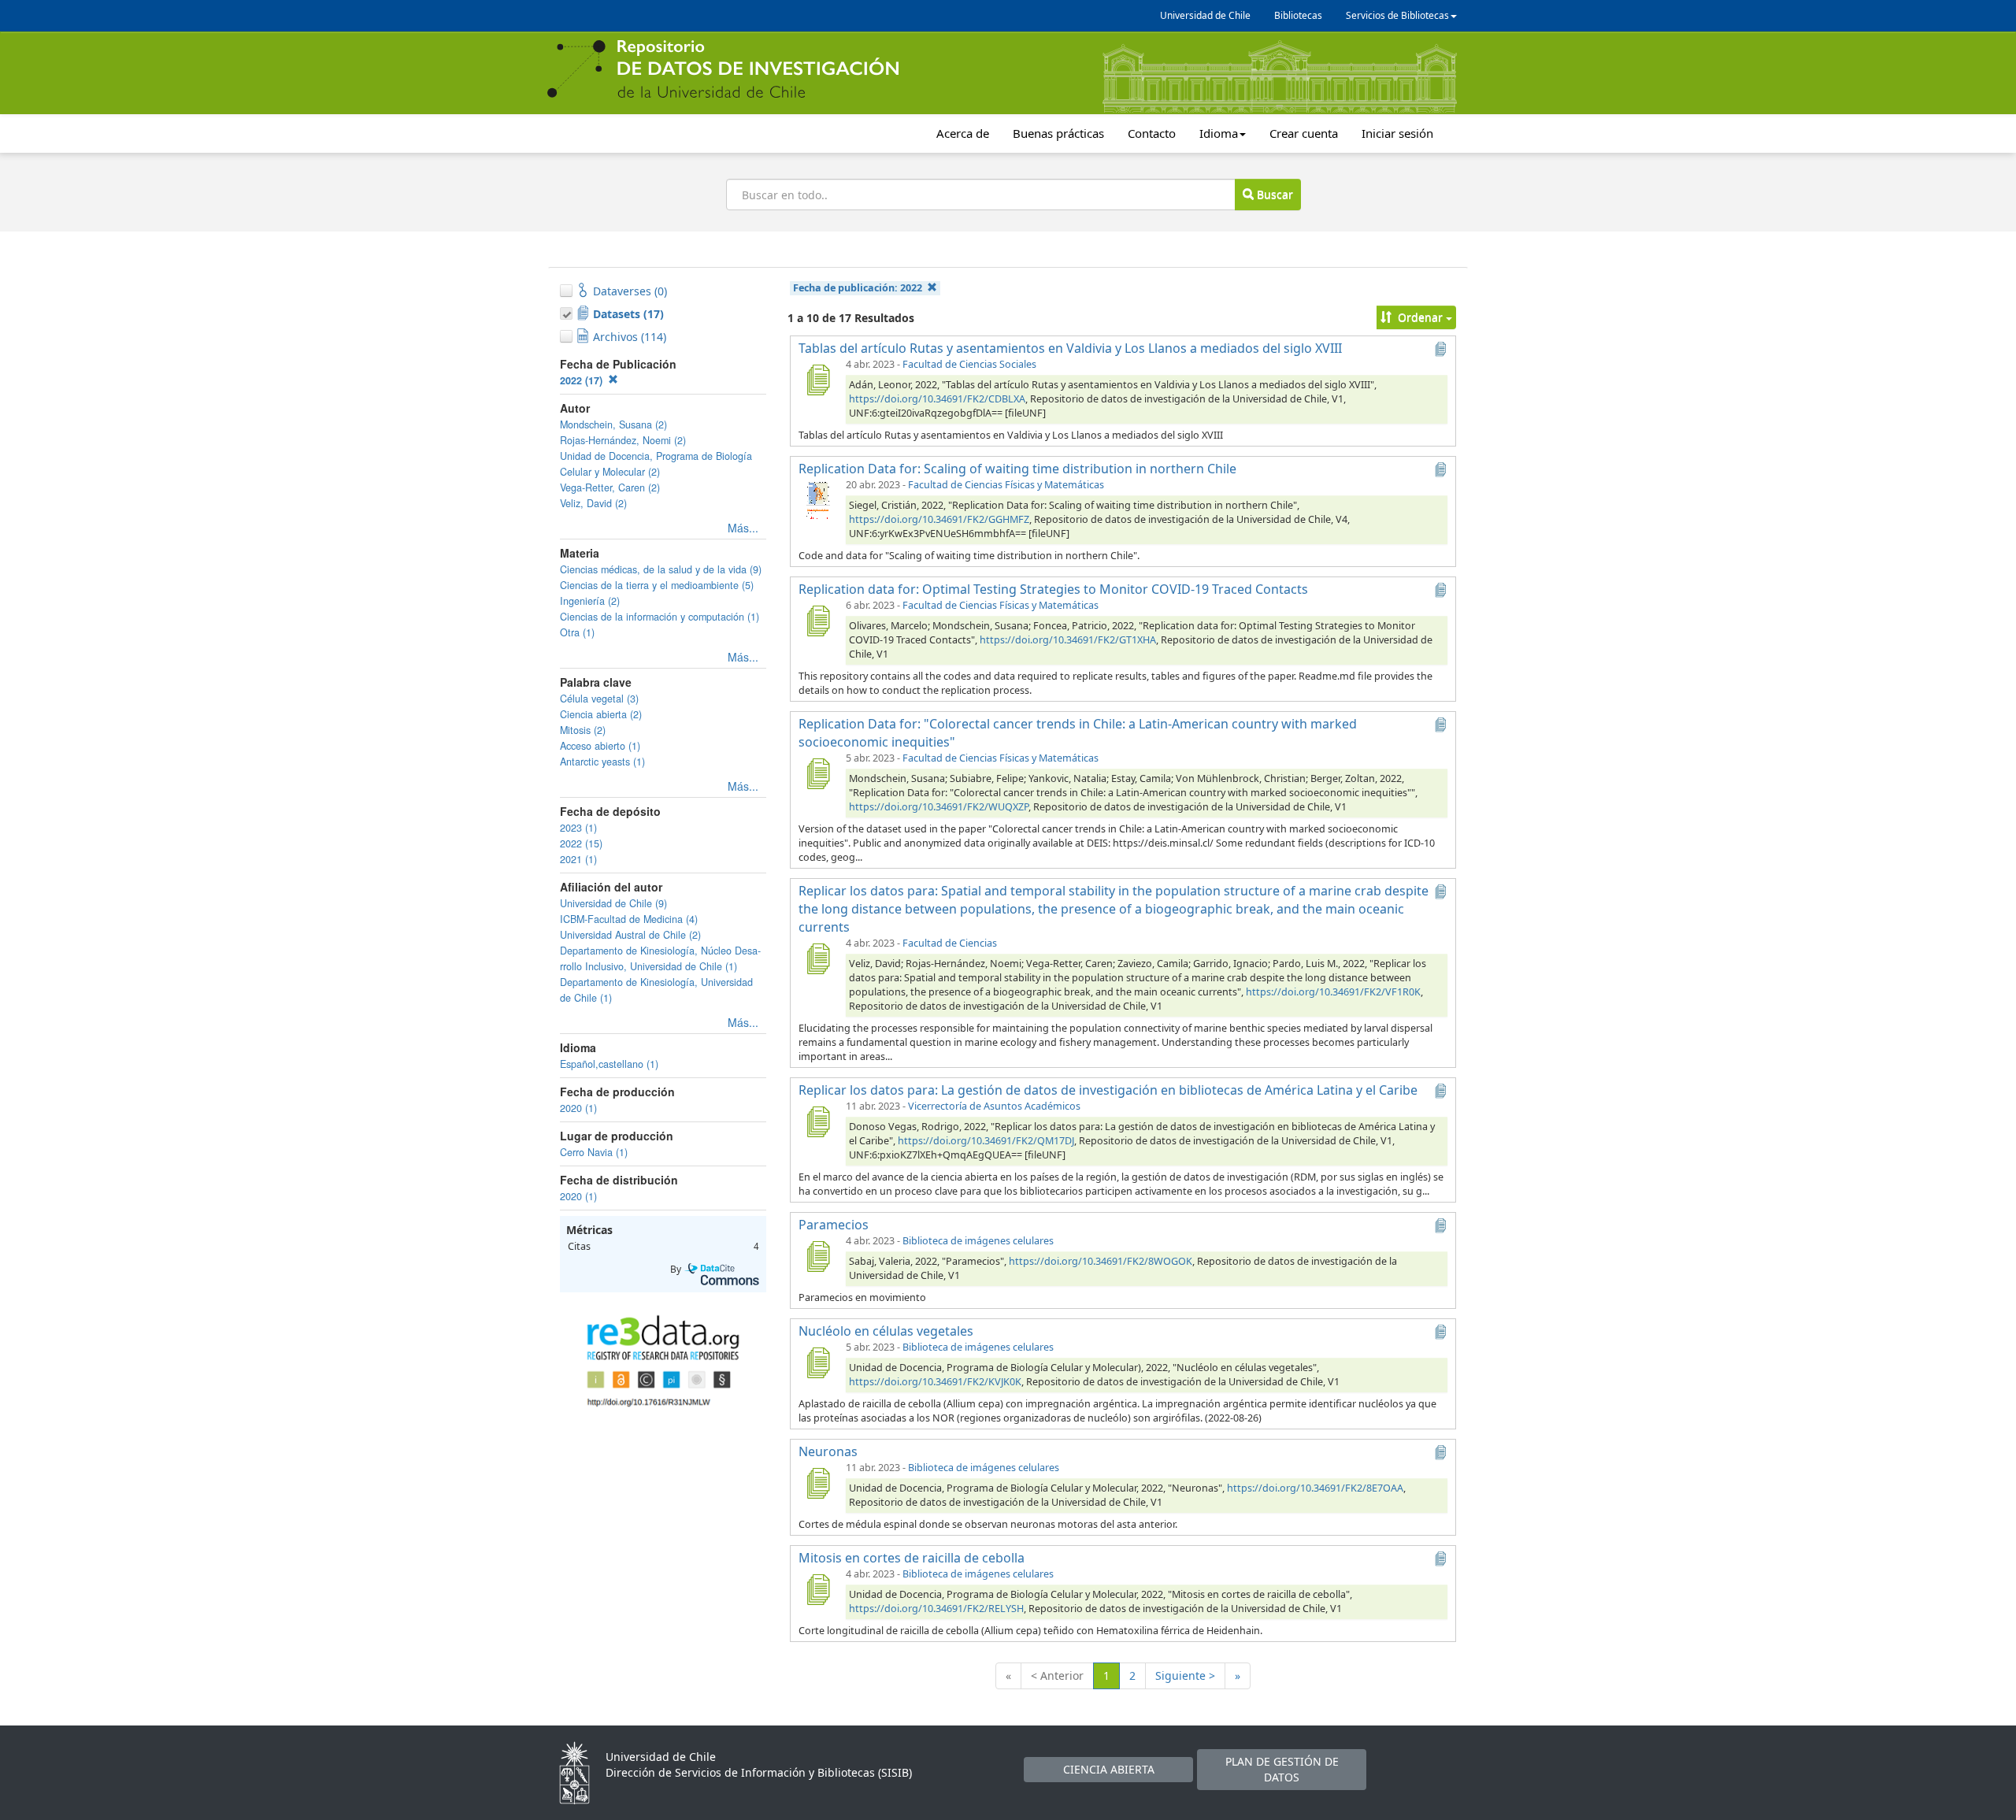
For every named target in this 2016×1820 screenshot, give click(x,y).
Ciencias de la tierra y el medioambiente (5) (657, 585)
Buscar (1273, 194)
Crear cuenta (1304, 133)
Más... (743, 528)
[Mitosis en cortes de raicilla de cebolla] (817, 1589)
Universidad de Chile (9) (613, 903)
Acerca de (963, 133)
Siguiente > (1185, 1675)
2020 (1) (578, 1108)
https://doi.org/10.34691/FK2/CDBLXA (937, 399)
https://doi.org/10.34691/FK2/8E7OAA (1315, 1488)
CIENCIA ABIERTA (1109, 1769)
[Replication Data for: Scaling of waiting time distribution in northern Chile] (817, 500)
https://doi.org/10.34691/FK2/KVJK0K (935, 1382)
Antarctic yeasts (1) (602, 762)
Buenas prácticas (1058, 133)
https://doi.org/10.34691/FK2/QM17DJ (986, 1141)
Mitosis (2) (583, 730)
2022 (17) (583, 380)
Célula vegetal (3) (599, 699)
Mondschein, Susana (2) (613, 424)
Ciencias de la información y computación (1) (660, 617)
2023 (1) (578, 828)
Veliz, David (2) (593, 503)
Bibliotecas (1298, 15)
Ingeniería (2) (590, 601)
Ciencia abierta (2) (601, 714)
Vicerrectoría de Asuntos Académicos (994, 1106)
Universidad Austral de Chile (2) (630, 935)
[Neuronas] (817, 1483)
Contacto (1152, 133)
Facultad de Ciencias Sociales (969, 364)
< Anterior (1057, 1675)
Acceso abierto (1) (600, 746)
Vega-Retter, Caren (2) (610, 487)
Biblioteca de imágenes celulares (978, 1241)
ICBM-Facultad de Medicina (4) (629, 919)
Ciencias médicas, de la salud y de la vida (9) (661, 569)
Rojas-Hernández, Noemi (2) (623, 440)
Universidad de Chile (1205, 15)
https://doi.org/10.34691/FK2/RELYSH (936, 1609)
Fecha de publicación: (858, 288)
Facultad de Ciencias (950, 943)
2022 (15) (581, 843)
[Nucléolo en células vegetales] (817, 1362)
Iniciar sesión (1397, 133)
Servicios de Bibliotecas (1397, 15)
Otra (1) (577, 632)
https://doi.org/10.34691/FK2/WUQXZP (939, 807)
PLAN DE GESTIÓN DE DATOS (1282, 1769)
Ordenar (1420, 317)
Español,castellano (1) (609, 1064)
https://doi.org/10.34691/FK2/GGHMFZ (939, 519)
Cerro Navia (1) (594, 1152)
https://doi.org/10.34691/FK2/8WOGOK (1101, 1261)
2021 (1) (578, 859)
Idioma (1219, 133)
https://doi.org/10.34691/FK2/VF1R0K (1333, 992)
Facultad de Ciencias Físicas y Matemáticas (1006, 485)
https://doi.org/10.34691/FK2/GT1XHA (1068, 640)
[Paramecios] (817, 1256)
